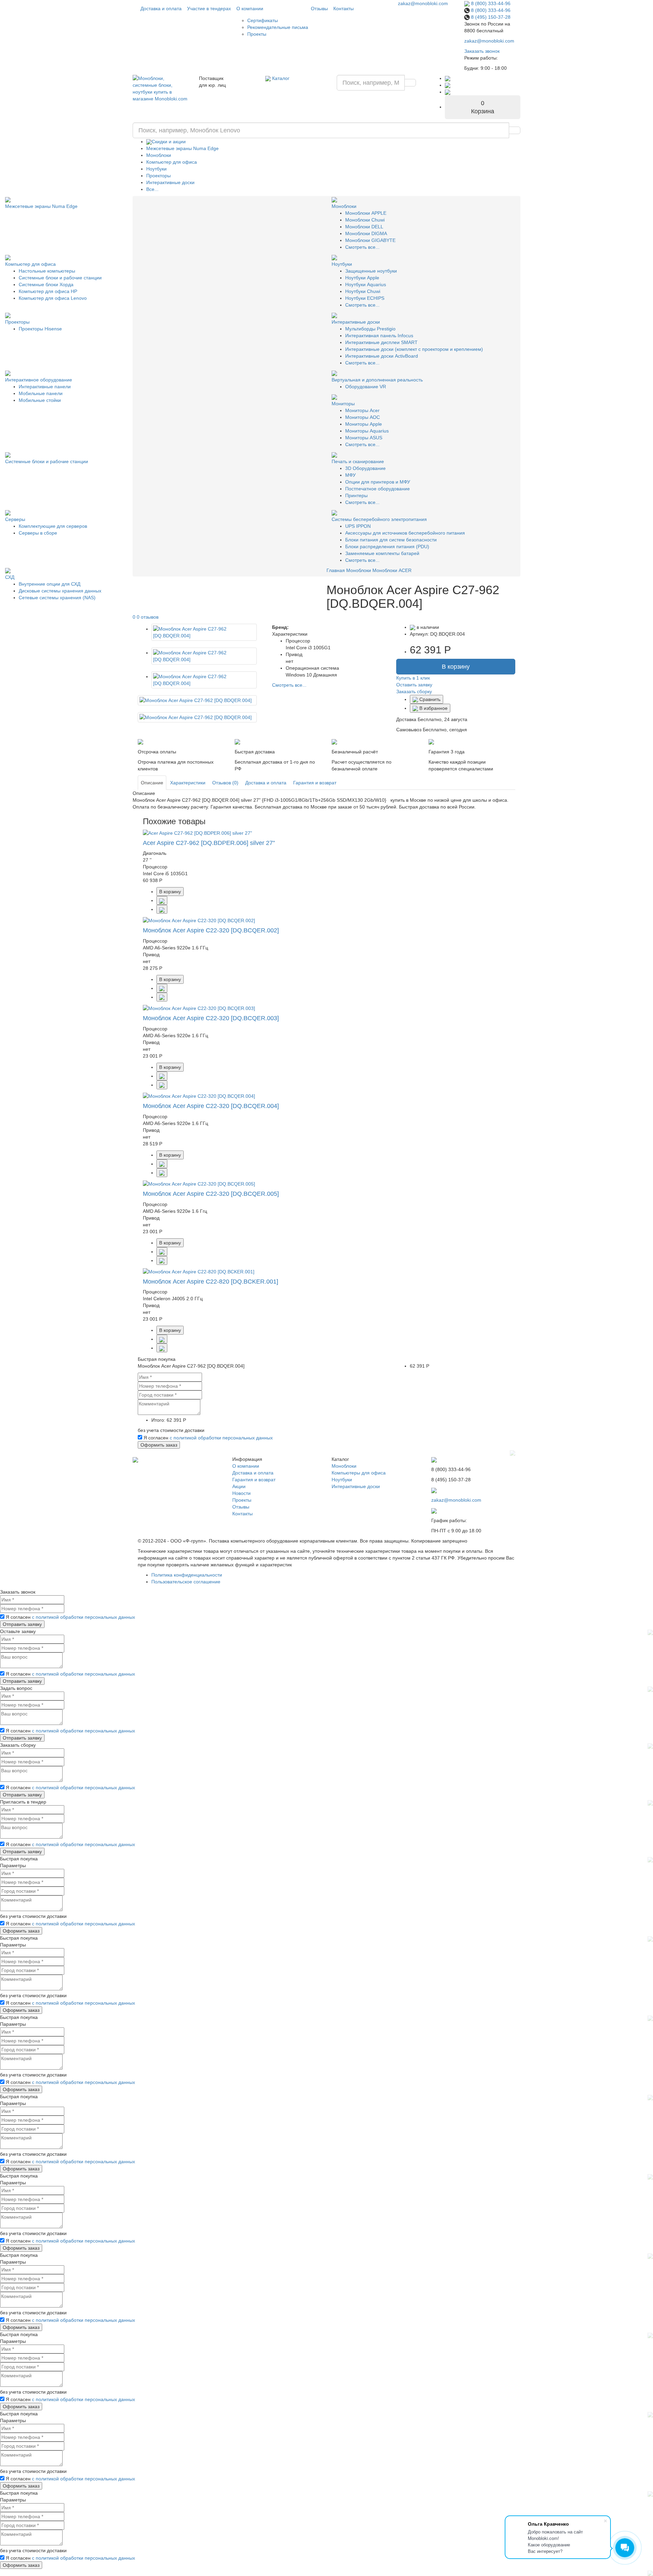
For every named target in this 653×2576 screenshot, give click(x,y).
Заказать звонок (482, 51)
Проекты (257, 34)
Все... (152, 189)
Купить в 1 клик (413, 678)
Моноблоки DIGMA (366, 233)
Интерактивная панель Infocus (379, 336)
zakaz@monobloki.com (423, 3)
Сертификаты (263, 20)
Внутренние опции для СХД (49, 584)
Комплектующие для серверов (53, 526)
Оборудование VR (366, 387)
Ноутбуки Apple (362, 278)
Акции (239, 1486)
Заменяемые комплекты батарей (382, 553)
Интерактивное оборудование (39, 380)
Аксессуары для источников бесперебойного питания (405, 533)
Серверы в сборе (38, 533)
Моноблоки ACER (392, 570)
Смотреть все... (362, 247)
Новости (241, 1493)
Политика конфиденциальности (187, 1575)
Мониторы (343, 404)
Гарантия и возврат (315, 783)
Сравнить (429, 699)
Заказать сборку (414, 691)
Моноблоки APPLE (366, 213)
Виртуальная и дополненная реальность (377, 380)
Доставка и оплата (161, 9)
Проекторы (158, 176)
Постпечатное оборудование (378, 489)
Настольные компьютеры (47, 271)
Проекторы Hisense (40, 329)
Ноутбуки (156, 169)
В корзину (456, 667)
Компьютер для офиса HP (48, 291)
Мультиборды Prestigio (370, 329)
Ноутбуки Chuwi (363, 291)
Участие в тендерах (209, 9)
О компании (250, 9)
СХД (10, 577)
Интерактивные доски (170, 182)
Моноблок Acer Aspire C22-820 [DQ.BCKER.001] (211, 1282)
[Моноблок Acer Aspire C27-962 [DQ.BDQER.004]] (204, 632)
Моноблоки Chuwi (365, 220)
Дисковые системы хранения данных (60, 591)
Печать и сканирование (358, 461)
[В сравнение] (162, 900)
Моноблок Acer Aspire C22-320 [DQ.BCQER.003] (211, 1018)
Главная (336, 570)
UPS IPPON (358, 526)
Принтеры (356, 495)
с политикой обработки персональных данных (221, 1438)
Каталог (280, 78)
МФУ (350, 475)
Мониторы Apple (364, 424)
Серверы (15, 519)
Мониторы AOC (363, 417)
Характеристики (188, 783)
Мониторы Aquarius (367, 431)
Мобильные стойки (40, 400)
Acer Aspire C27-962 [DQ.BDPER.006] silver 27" (209, 843)
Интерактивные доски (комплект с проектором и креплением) (414, 349)
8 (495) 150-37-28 (490, 17)
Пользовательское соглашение (186, 1582)
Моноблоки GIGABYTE (370, 240)
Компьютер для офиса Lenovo (53, 298)
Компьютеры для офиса (359, 1473)
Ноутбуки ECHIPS (365, 298)
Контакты (344, 9)
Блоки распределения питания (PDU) (387, 547)
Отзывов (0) (225, 783)
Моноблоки (159, 155)
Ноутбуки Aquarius (366, 284)
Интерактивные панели (45, 387)
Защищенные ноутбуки (371, 271)
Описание (152, 783)
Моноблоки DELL (364, 227)
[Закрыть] (513, 1452)
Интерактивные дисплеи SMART (381, 342)
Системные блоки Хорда (46, 284)
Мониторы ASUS (364, 438)
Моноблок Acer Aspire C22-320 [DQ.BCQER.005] (211, 1194)
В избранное (433, 708)
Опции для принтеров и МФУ (378, 482)
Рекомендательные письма (278, 27)
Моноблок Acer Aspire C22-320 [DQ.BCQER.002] (211, 930)
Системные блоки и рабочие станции (60, 278)
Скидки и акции (169, 142)
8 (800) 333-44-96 (490, 3)
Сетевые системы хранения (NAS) (57, 598)
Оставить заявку (414, 685)
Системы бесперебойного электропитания (379, 519)
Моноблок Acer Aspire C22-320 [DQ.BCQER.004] (211, 1106)
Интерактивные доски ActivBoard (382, 356)
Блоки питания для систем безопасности (391, 540)
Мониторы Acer (362, 410)
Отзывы (319, 9)
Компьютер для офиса (172, 162)
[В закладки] (162, 909)
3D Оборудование (365, 468)
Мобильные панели (41, 393)
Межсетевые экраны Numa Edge (182, 148)
